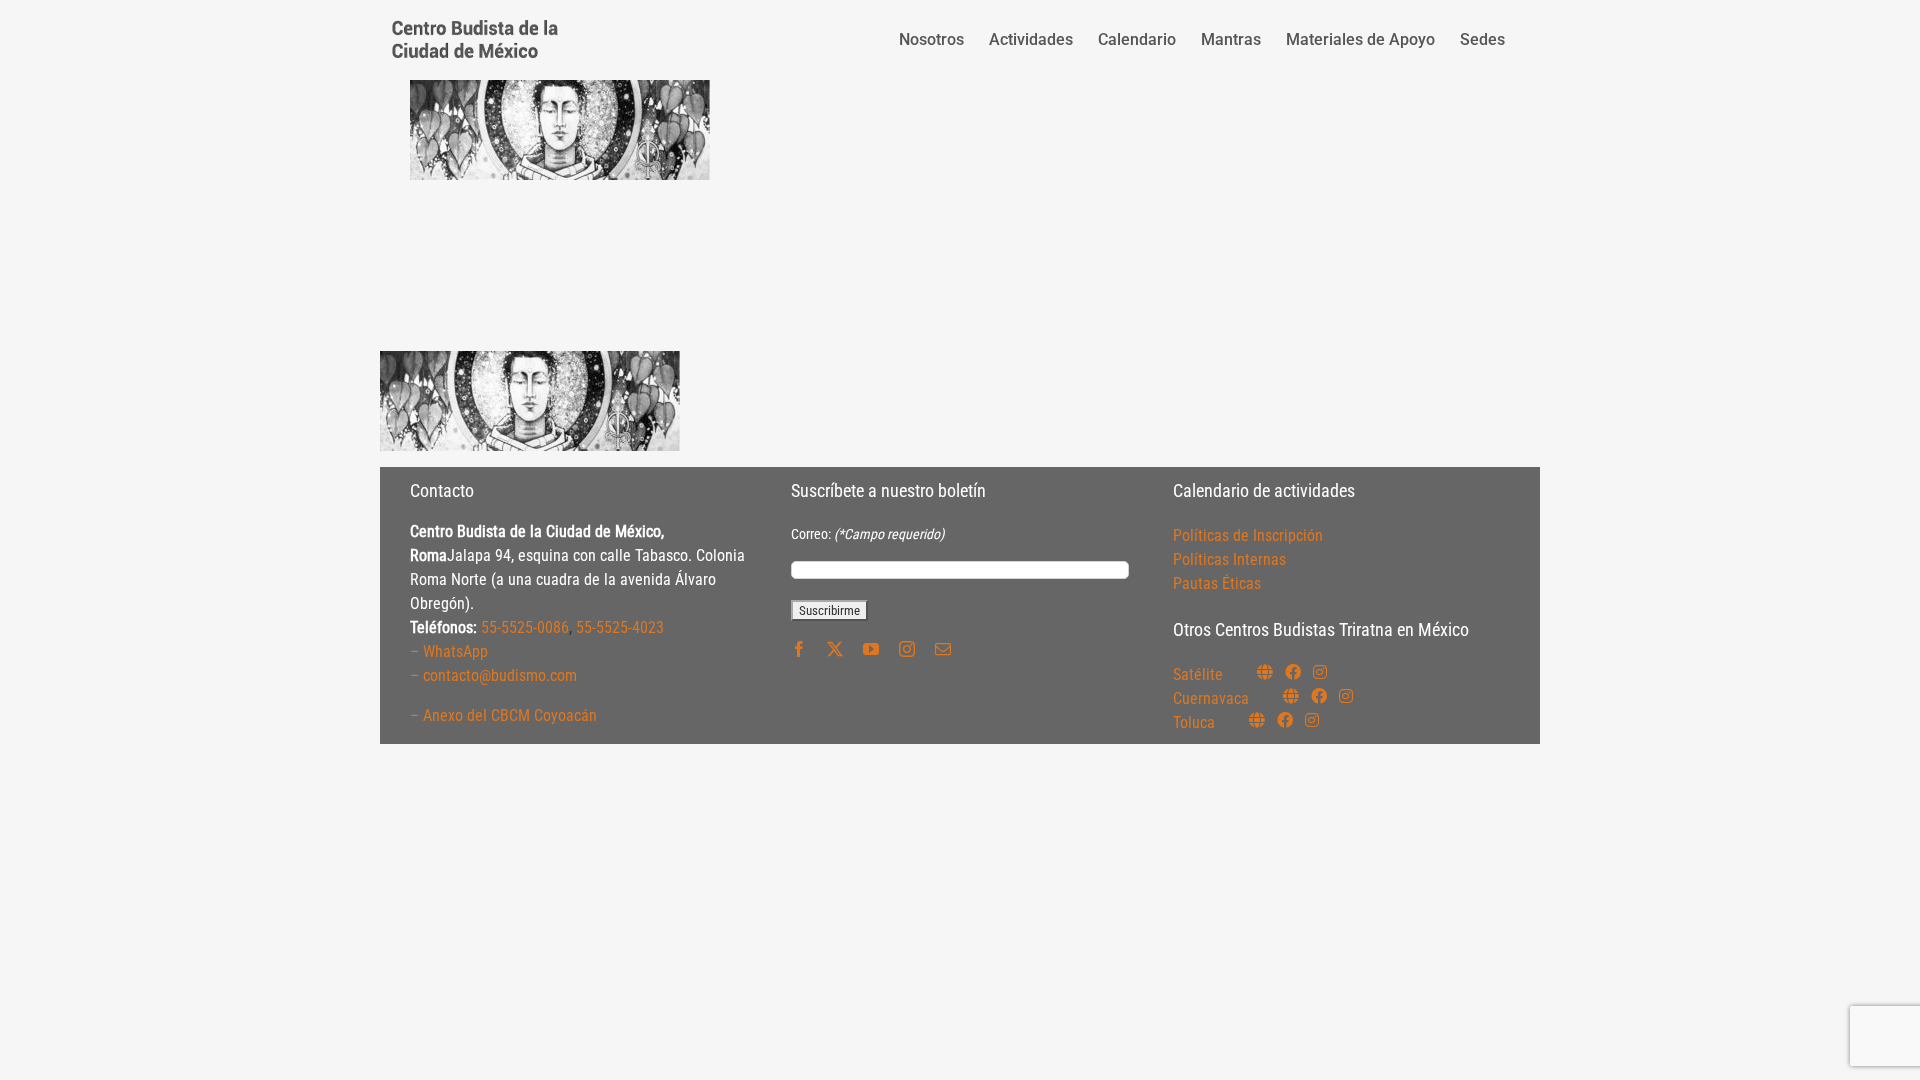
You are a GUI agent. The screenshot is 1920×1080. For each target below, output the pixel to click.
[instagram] (907, 649)
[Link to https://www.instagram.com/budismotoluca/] (1312, 720)
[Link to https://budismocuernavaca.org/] (1291, 696)
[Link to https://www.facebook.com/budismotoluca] (1285, 720)
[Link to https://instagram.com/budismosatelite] (1320, 672)
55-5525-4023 (620, 627)
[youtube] (871, 649)
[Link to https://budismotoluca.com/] (1257, 720)
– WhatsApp (449, 651)
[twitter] (835, 649)
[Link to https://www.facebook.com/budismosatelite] (1293, 672)
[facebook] (799, 649)
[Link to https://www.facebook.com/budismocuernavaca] (1319, 696)
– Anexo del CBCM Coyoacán (503, 715)
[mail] (943, 649)
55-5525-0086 (525, 627)
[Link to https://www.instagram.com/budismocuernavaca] (1346, 696)
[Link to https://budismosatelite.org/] (1265, 672)
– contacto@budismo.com (493, 675)
